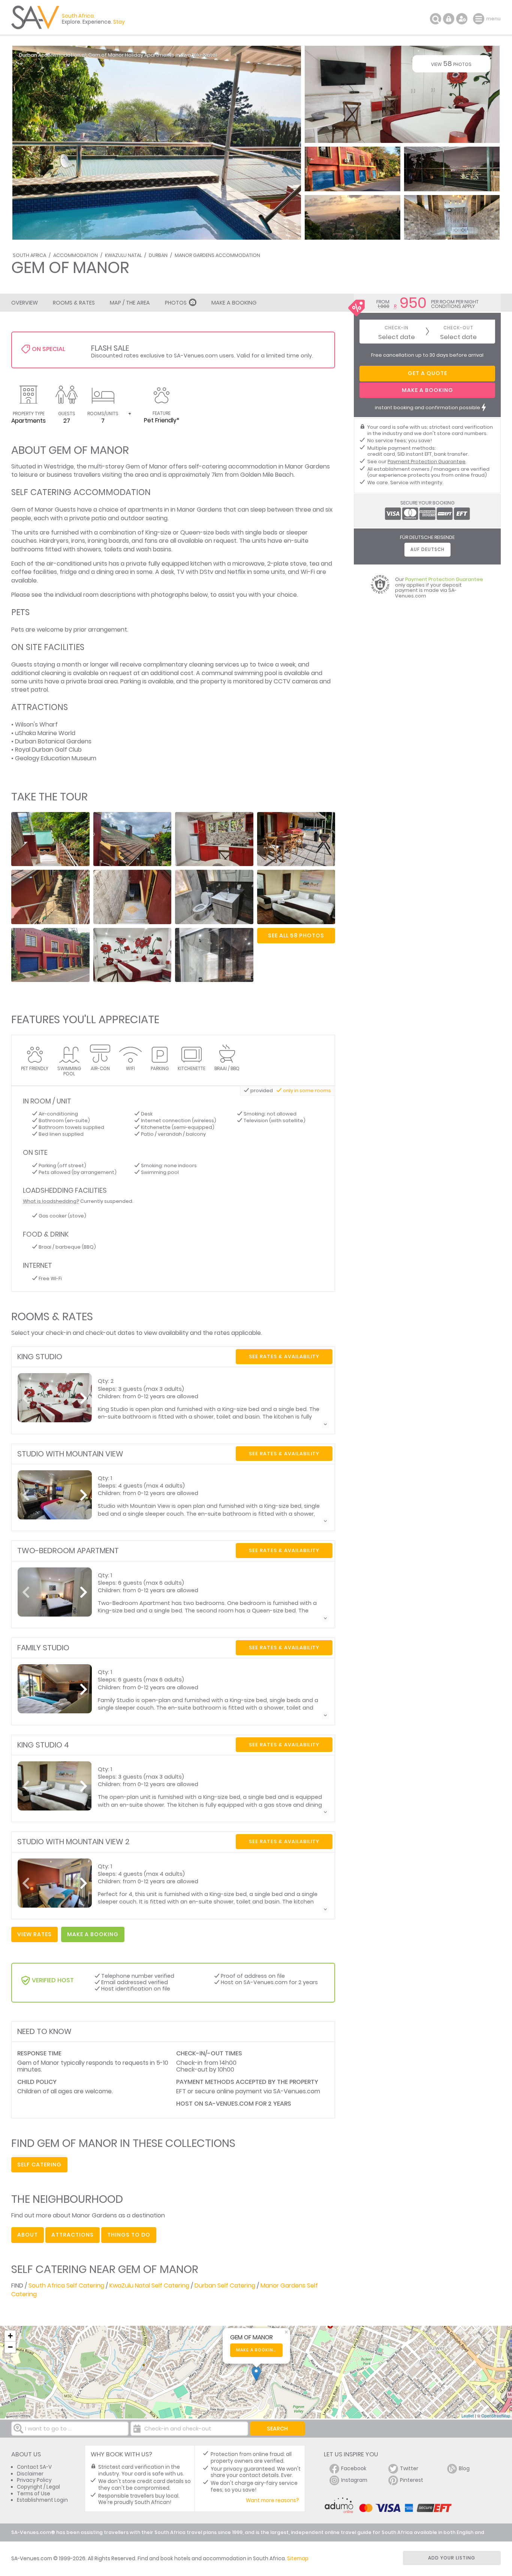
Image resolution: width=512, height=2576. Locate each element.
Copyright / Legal (38, 2487)
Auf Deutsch (427, 549)
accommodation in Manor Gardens (279, 466)
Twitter (409, 2469)
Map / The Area (130, 303)
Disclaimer (30, 2474)
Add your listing (452, 2558)
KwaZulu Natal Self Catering (149, 2286)
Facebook (354, 2469)
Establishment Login (42, 2500)
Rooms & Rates (74, 303)
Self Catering (39, 2165)
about (28, 2235)
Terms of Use (34, 2494)
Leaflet (468, 2415)
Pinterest (412, 2480)
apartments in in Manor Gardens (175, 510)
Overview (25, 303)
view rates (34, 1934)
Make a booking (257, 2350)
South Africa (29, 255)
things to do (129, 2235)
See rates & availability (284, 1356)
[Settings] (462, 19)
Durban (158, 255)
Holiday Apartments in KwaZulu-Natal (171, 55)
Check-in (397, 328)
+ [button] (10, 2336)
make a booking (93, 1934)
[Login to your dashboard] (449, 19)
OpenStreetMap (496, 2415)
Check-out (458, 328)
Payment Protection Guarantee (427, 462)
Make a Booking (234, 303)
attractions (73, 2235)
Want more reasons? (272, 2500)
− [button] (10, 2347)
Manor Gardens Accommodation (217, 255)
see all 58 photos (296, 935)
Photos (176, 303)
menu (480, 19)
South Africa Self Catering (66, 2286)
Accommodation (76, 255)
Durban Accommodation (50, 55)
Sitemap (298, 2559)
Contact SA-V (34, 2467)
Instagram (354, 2480)
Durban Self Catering (225, 2286)
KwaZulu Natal (123, 255)
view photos (451, 64)
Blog (464, 2469)
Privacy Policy (34, 2480)
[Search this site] (436, 19)
